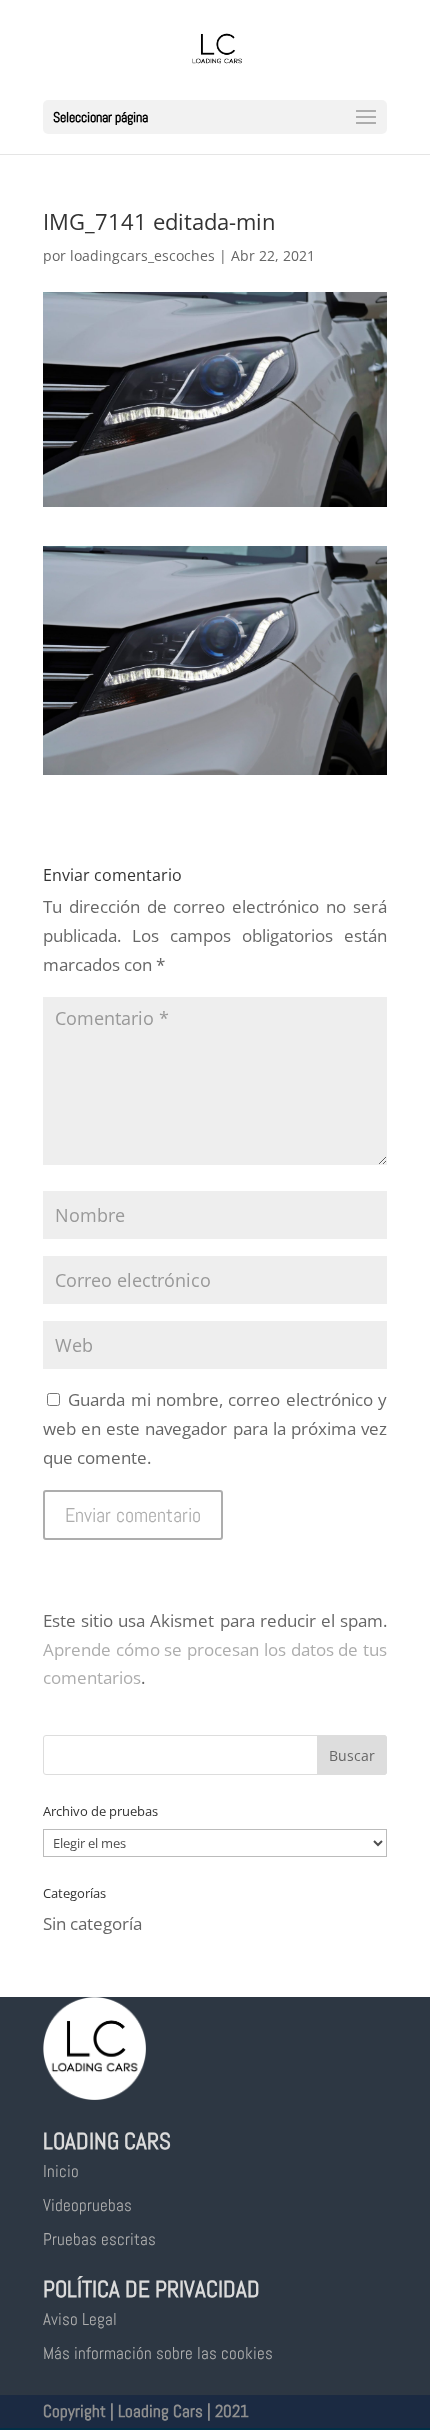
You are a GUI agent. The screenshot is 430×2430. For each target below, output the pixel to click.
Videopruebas (87, 2205)
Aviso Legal (80, 2319)
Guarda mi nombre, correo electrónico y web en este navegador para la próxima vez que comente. (215, 1428)
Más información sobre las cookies (158, 2353)
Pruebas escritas (99, 2239)
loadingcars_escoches (142, 255)
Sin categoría (92, 1923)
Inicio (61, 2171)
